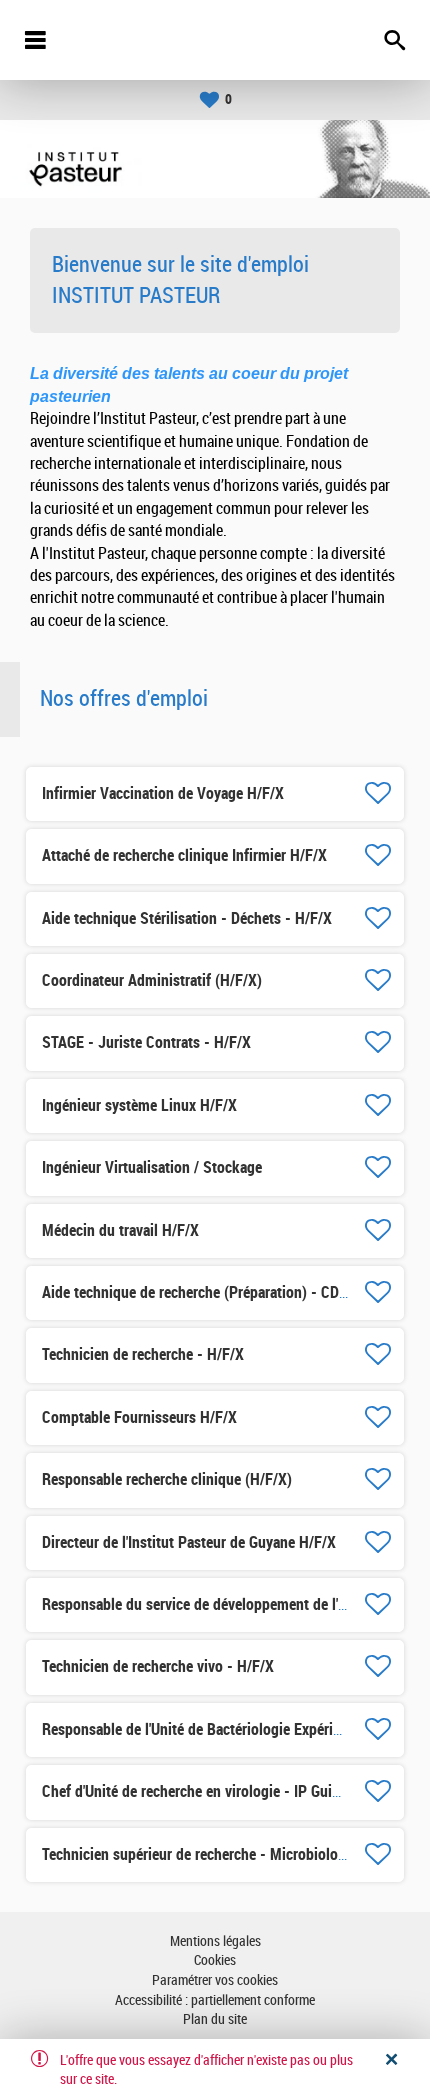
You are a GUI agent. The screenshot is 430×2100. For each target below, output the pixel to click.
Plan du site (215, 2019)
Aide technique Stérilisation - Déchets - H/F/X (187, 918)
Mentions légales (215, 1941)
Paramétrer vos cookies (215, 1980)
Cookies (215, 1960)
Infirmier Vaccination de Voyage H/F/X (163, 793)
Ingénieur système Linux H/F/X (139, 1105)
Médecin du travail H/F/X (120, 1230)
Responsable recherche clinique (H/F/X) (167, 1479)
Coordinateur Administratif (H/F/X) (152, 980)
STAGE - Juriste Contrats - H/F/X (146, 1042)
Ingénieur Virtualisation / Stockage (152, 1167)
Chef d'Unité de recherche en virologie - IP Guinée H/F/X (218, 1791)
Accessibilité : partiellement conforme (215, 2000)
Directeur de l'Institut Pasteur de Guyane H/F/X (189, 1542)
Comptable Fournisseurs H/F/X (139, 1417)
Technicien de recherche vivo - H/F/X (158, 1666)
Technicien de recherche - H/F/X (143, 1354)
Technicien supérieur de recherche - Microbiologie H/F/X (220, 1854)
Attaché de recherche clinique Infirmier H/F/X (184, 855)
